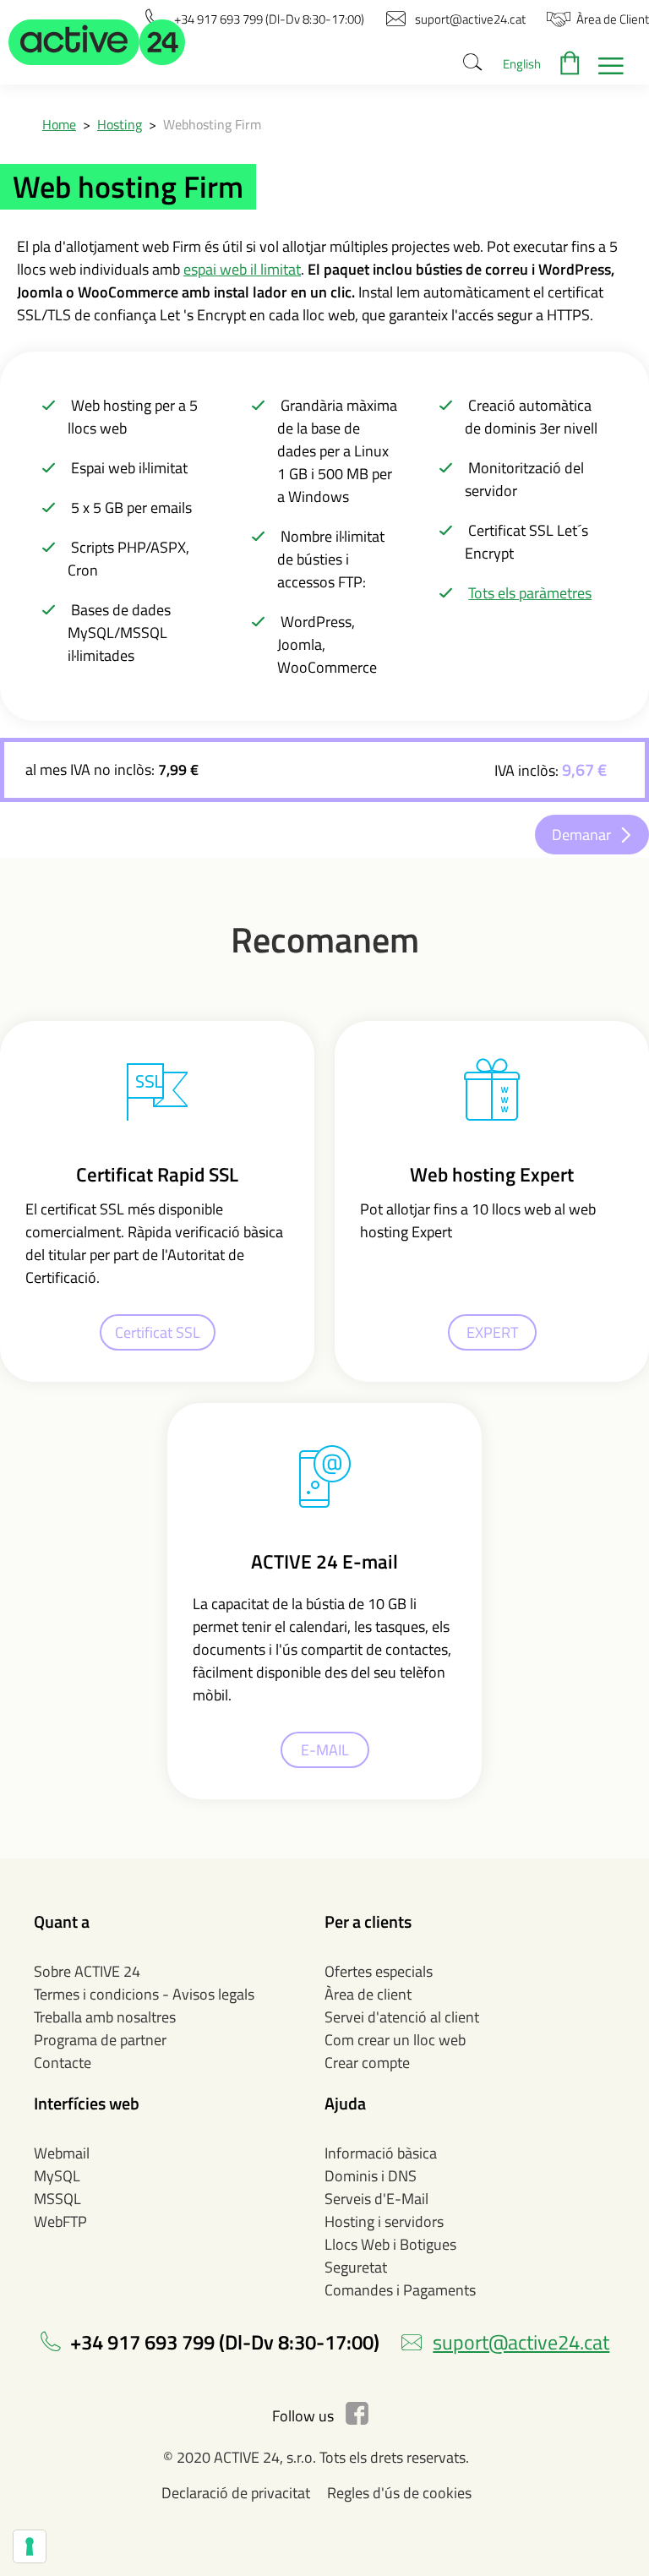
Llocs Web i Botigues (390, 2244)
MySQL (57, 2176)
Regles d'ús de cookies (399, 2493)
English (522, 64)
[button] (97, 42)
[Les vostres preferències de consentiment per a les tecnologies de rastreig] (30, 2546)
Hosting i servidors (384, 2221)
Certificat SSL (158, 1332)
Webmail (62, 2153)
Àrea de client (368, 1994)
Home (59, 124)
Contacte (63, 2063)
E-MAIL (325, 1750)
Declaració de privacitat (236, 2493)
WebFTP (60, 2221)
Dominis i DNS (371, 2176)
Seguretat (356, 2267)
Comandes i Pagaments (400, 2290)
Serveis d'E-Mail (376, 2199)
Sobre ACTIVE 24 (87, 1971)
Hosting (120, 124)
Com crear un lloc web (395, 2040)
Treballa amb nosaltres (105, 2017)
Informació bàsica (381, 2153)
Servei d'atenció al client (402, 2017)
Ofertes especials (379, 1971)
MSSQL (57, 2199)
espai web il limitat (242, 269)
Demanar (581, 835)
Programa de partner (100, 2040)
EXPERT (492, 1332)
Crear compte (367, 2063)
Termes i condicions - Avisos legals (144, 1994)
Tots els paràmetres (530, 593)
